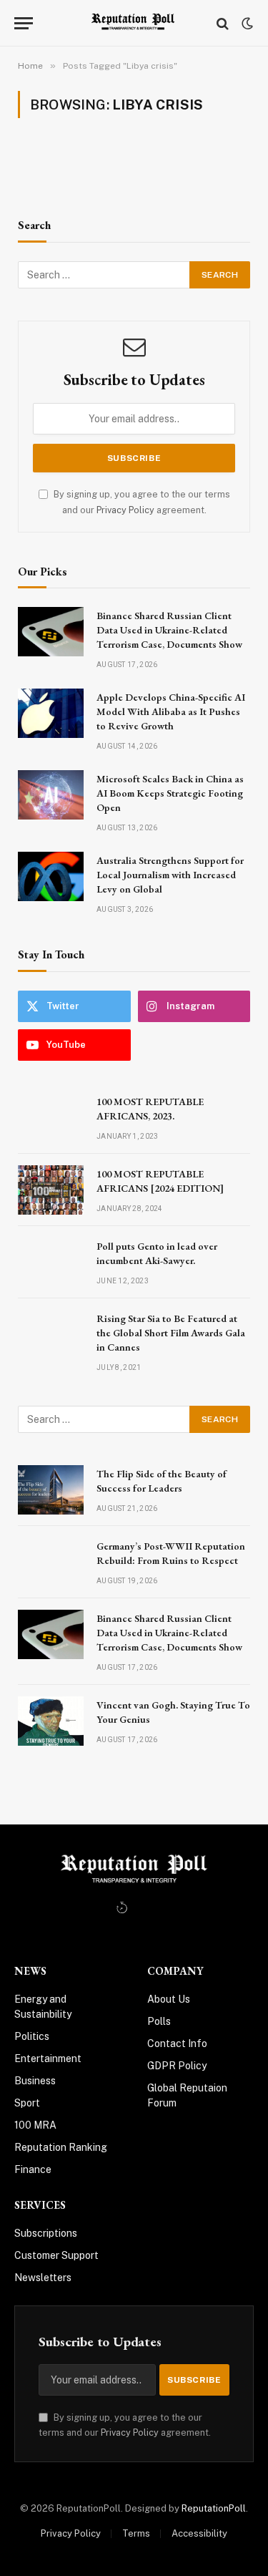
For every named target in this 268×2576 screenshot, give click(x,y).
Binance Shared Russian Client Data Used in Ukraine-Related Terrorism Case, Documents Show (169, 630)
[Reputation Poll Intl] (134, 23)
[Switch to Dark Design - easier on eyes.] (246, 24)
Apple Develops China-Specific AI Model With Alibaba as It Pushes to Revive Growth (171, 711)
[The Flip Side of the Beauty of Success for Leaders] (51, 1490)
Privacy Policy (125, 510)
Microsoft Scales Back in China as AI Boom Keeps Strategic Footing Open (170, 793)
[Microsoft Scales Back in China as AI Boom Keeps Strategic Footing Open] (51, 795)
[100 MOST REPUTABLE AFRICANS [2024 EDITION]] (51, 1190)
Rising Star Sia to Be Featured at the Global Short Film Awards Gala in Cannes (171, 1333)
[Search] (223, 23)
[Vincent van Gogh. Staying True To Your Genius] (51, 1721)
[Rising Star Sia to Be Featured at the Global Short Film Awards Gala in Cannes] (51, 1335)
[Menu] (24, 23)
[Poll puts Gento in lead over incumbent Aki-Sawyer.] (51, 1262)
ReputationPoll (214, 2508)
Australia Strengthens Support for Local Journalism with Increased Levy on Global (170, 875)
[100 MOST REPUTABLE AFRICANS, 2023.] (51, 1118)
